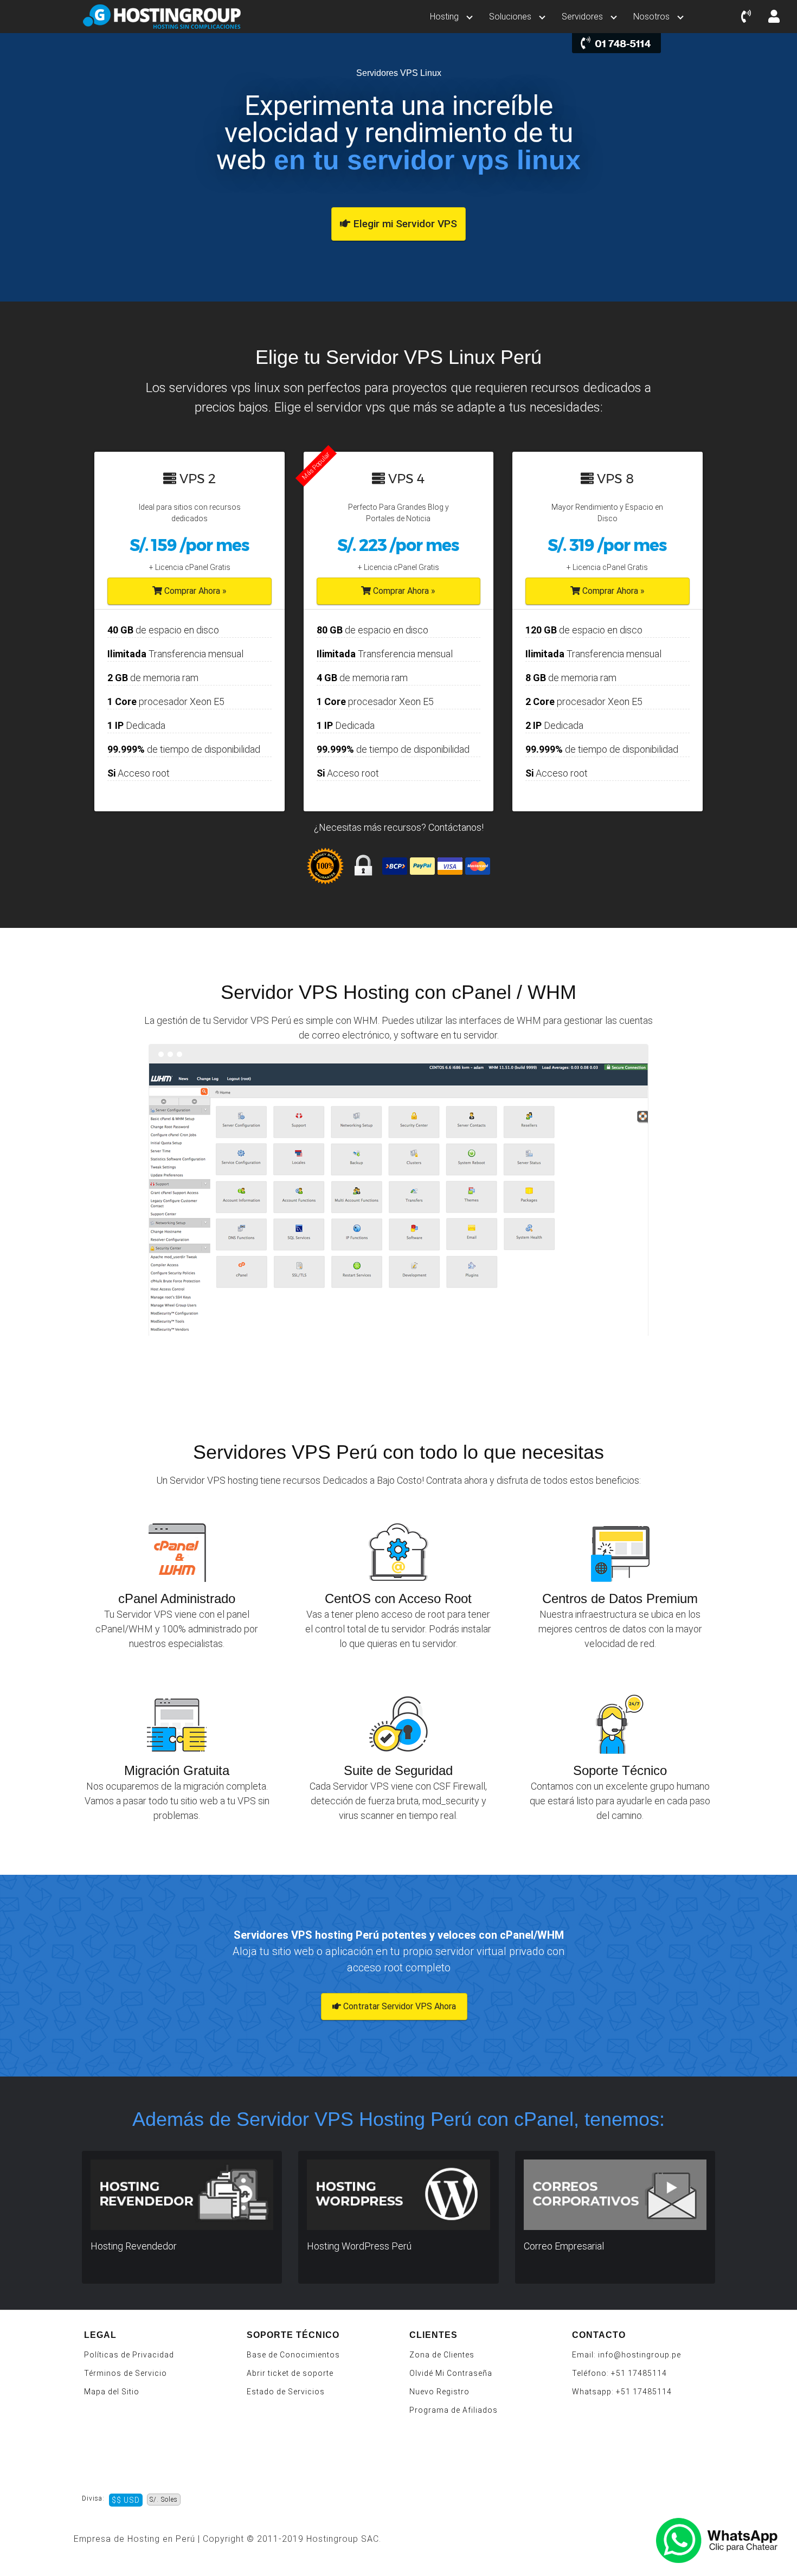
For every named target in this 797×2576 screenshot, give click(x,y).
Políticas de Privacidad (129, 2355)
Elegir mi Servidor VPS (404, 224)
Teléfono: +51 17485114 (619, 2373)
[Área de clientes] (774, 17)
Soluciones (510, 17)
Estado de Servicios (286, 2392)
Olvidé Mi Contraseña (451, 2373)
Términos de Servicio (126, 2373)
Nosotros (651, 17)
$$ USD (126, 2500)
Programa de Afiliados (454, 2410)
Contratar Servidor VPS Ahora (398, 2006)
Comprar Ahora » (194, 591)
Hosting (444, 17)
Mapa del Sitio (112, 2392)
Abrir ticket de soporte (290, 2373)
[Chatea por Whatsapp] (724, 2541)
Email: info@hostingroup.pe (626, 2355)
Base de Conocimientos (293, 2355)
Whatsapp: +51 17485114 (622, 2392)
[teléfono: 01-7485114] (616, 43)
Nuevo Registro (439, 2392)
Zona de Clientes (442, 2355)
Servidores (582, 17)
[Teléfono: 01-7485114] (746, 17)
